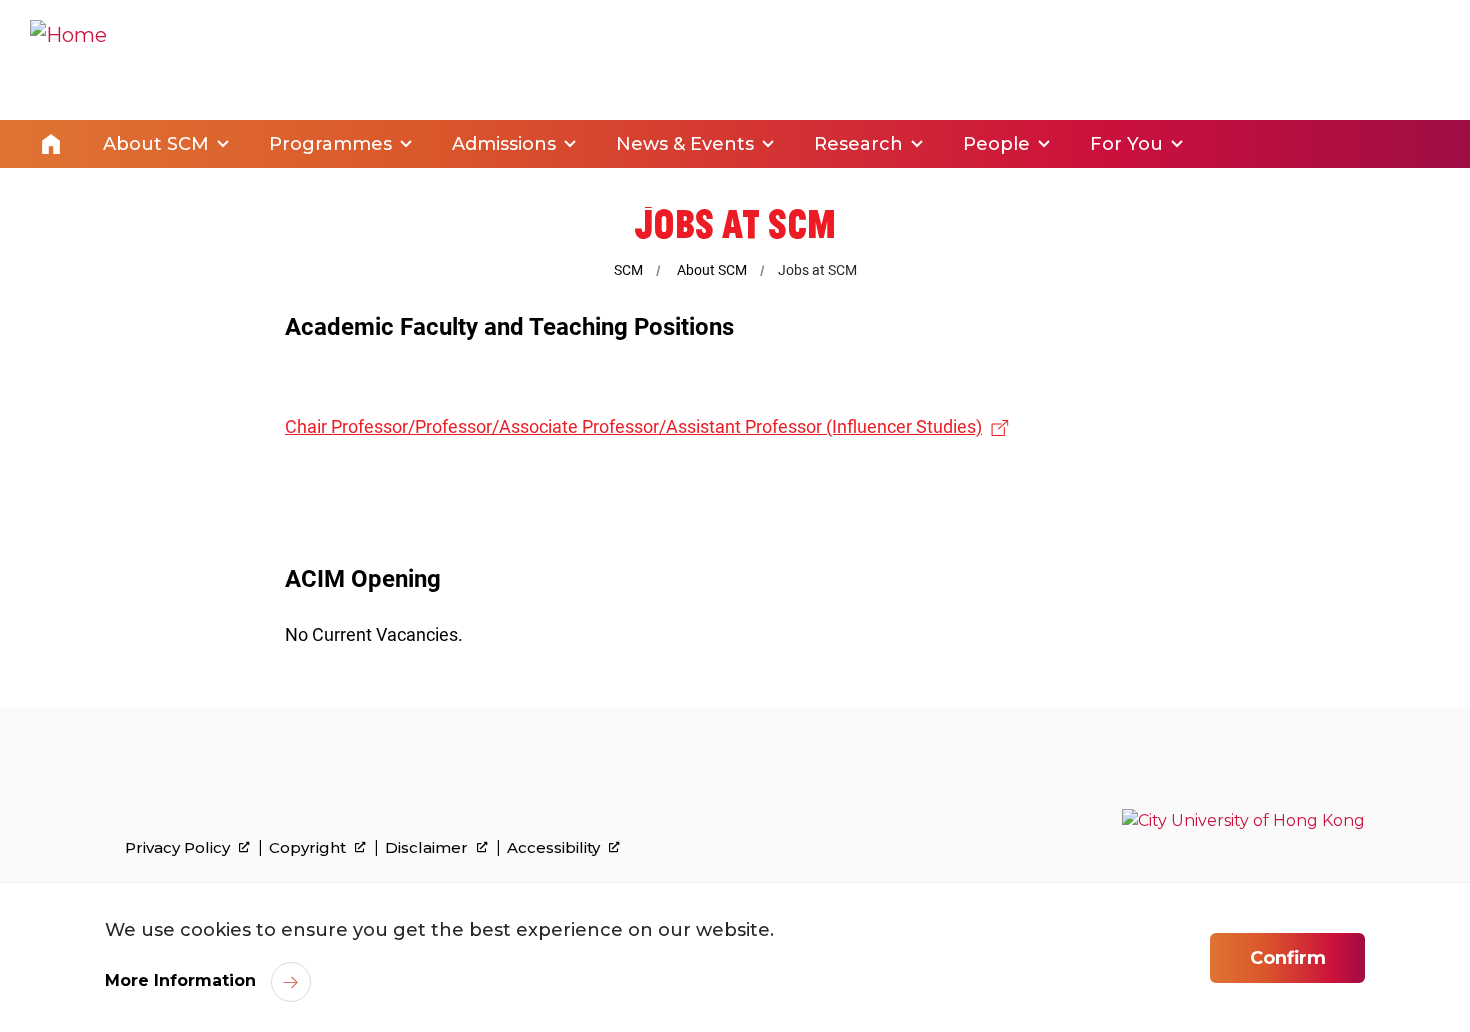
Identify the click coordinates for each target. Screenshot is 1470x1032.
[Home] (68, 60)
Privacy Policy (179, 848)
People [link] (996, 144)
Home (51, 144)
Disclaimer (428, 848)
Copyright (309, 848)
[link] (1243, 820)
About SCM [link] (156, 144)
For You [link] (1126, 144)
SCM (628, 270)
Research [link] (858, 144)
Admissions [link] (504, 144)
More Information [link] (180, 980)
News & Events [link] (685, 144)
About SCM (712, 270)
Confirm (1288, 958)
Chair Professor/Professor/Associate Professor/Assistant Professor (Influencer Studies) (633, 426)
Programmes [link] (330, 144)
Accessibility (555, 848)
